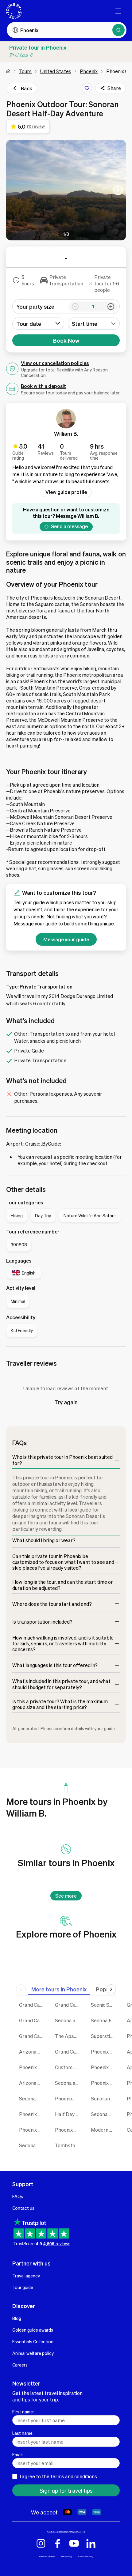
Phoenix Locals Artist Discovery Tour (32, 2130)
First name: (23, 2412)
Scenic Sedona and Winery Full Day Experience (104, 2005)
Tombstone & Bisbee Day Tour (68, 2145)
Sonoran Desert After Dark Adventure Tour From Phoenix (104, 2098)
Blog (17, 2318)
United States (56, 71)
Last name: (23, 2433)
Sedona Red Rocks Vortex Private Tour (32, 2145)
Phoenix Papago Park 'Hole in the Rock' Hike (68, 2130)
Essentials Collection (33, 2341)
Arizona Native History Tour (32, 2052)
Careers (20, 2365)
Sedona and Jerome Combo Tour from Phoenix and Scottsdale (68, 2020)
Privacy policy (67, 2557)
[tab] (59, 1989)
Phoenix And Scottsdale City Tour (104, 2067)
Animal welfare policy (33, 2353)
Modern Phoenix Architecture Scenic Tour (104, 2130)
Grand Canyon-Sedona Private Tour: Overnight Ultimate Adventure (32, 2005)
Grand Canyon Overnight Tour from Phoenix (68, 2005)
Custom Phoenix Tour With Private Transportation (68, 2067)
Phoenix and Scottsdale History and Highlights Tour (104, 2083)
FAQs (18, 2196)
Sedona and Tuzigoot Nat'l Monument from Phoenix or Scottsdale (68, 2083)
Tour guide (23, 2287)
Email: (18, 2454)
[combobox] (94, 324)
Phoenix (89, 71)
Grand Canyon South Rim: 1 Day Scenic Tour (68, 2052)
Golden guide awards (33, 2330)
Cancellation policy (86, 2557)
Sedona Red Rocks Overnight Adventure (104, 2114)
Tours (25, 71)
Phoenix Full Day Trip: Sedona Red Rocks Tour (104, 2052)
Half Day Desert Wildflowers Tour (68, 2114)
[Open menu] (118, 11)
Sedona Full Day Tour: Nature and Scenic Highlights (104, 2020)
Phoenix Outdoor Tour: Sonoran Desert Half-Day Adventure (68, 2098)
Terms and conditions (47, 2557)
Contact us (23, 2208)
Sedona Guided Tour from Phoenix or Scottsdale (32, 2098)
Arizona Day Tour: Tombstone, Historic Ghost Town (32, 2083)
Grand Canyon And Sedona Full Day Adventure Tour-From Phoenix (32, 2036)
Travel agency (26, 2276)
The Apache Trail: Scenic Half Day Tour (68, 2036)
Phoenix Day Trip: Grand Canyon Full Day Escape (32, 2067)
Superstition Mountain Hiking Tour (104, 2036)
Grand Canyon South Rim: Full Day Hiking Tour (32, 2020)
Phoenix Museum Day (32, 2114)
